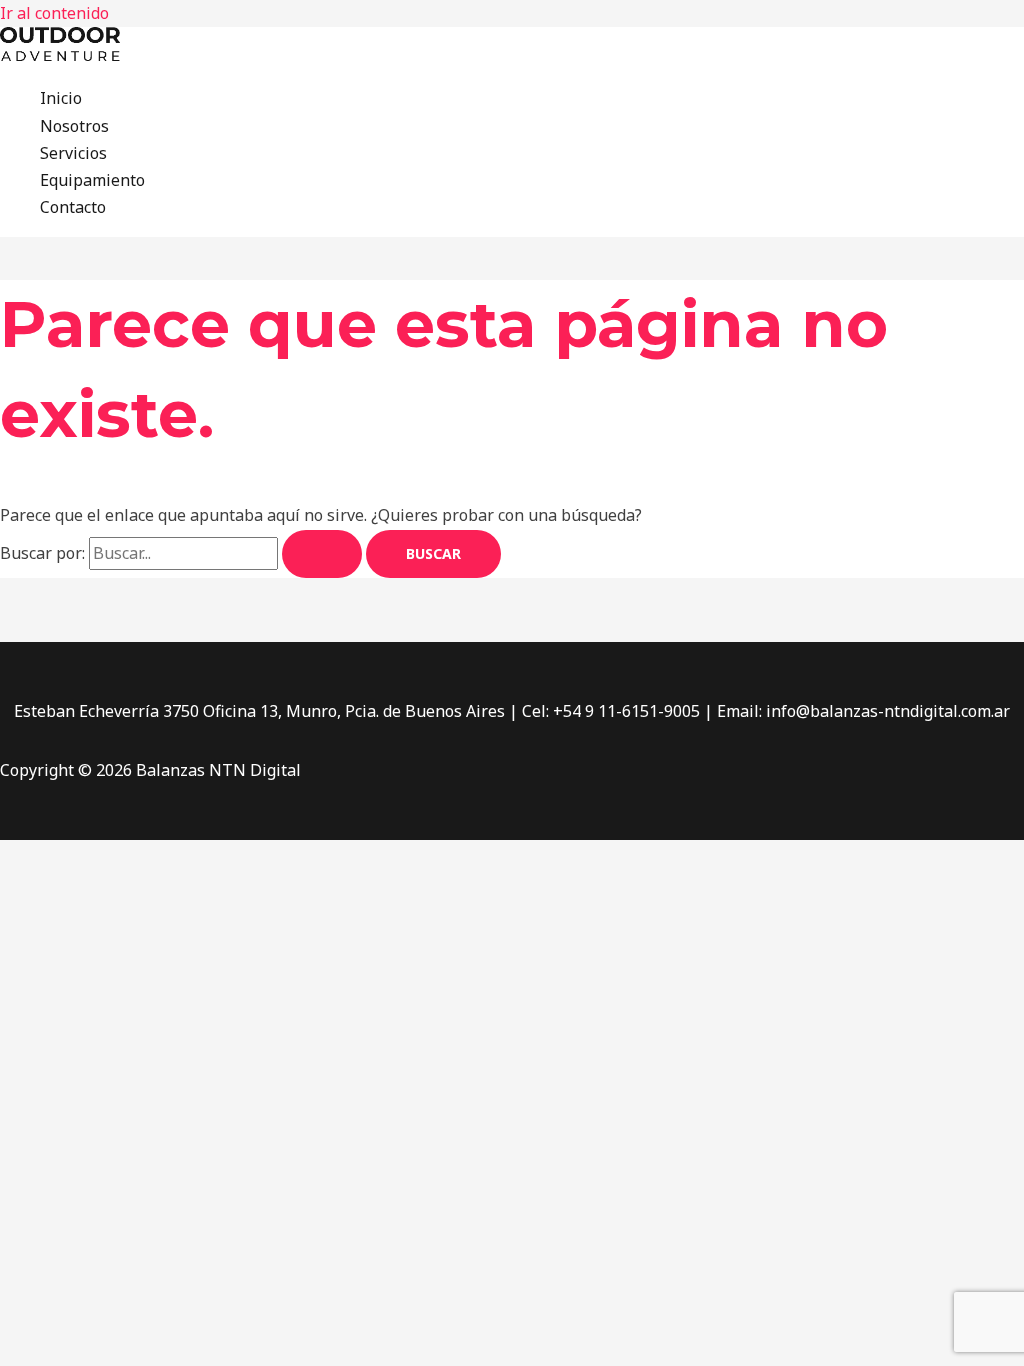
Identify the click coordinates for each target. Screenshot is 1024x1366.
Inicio (61, 98)
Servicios (73, 153)
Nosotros (74, 126)
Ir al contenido (54, 13)
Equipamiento (92, 180)
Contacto (73, 207)
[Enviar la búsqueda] (322, 554)
